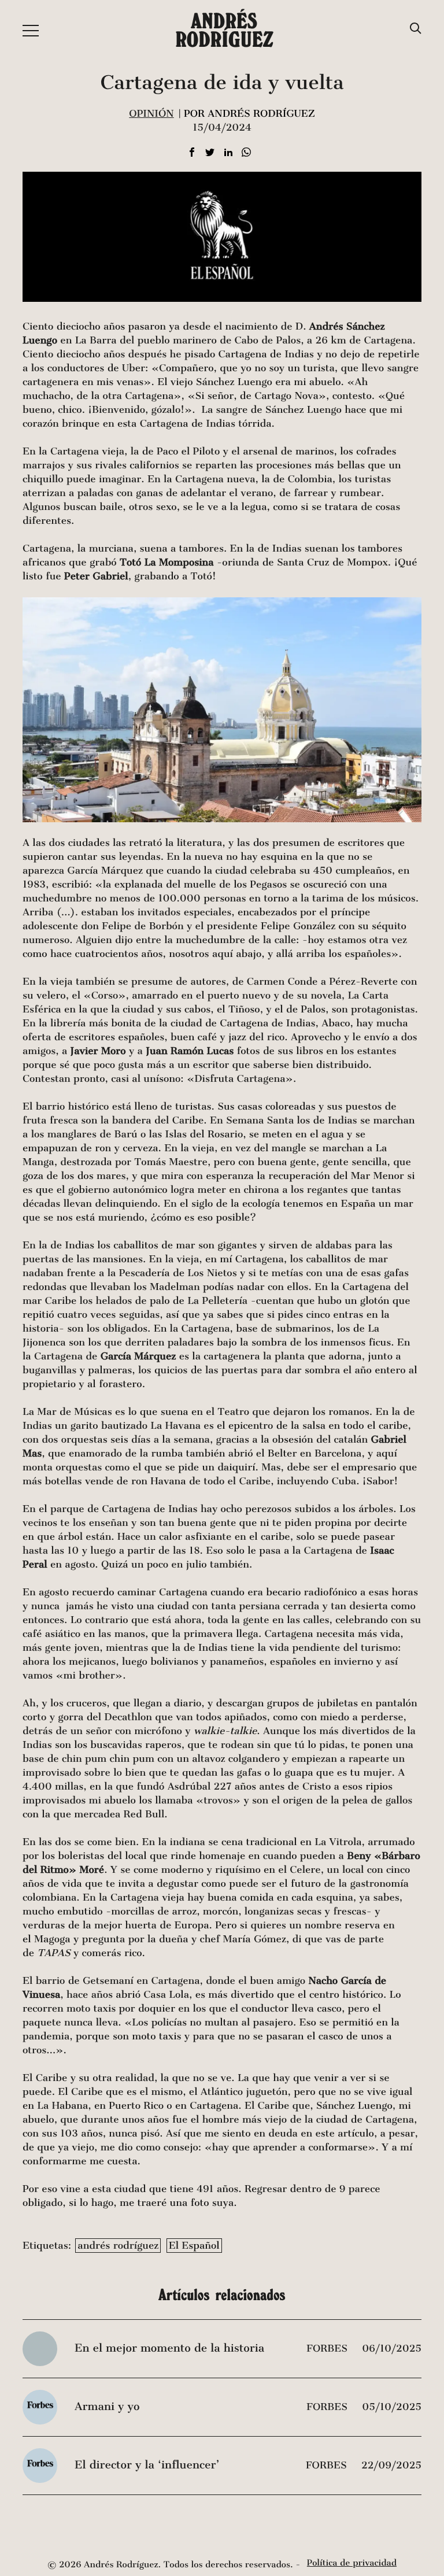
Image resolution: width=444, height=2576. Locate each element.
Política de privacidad (352, 2563)
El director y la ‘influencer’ (147, 2465)
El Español (194, 2246)
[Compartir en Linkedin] (228, 153)
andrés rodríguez (118, 2246)
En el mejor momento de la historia (169, 2348)
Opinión (151, 114)
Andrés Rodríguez (224, 30)
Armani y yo (107, 2407)
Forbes (328, 2348)
